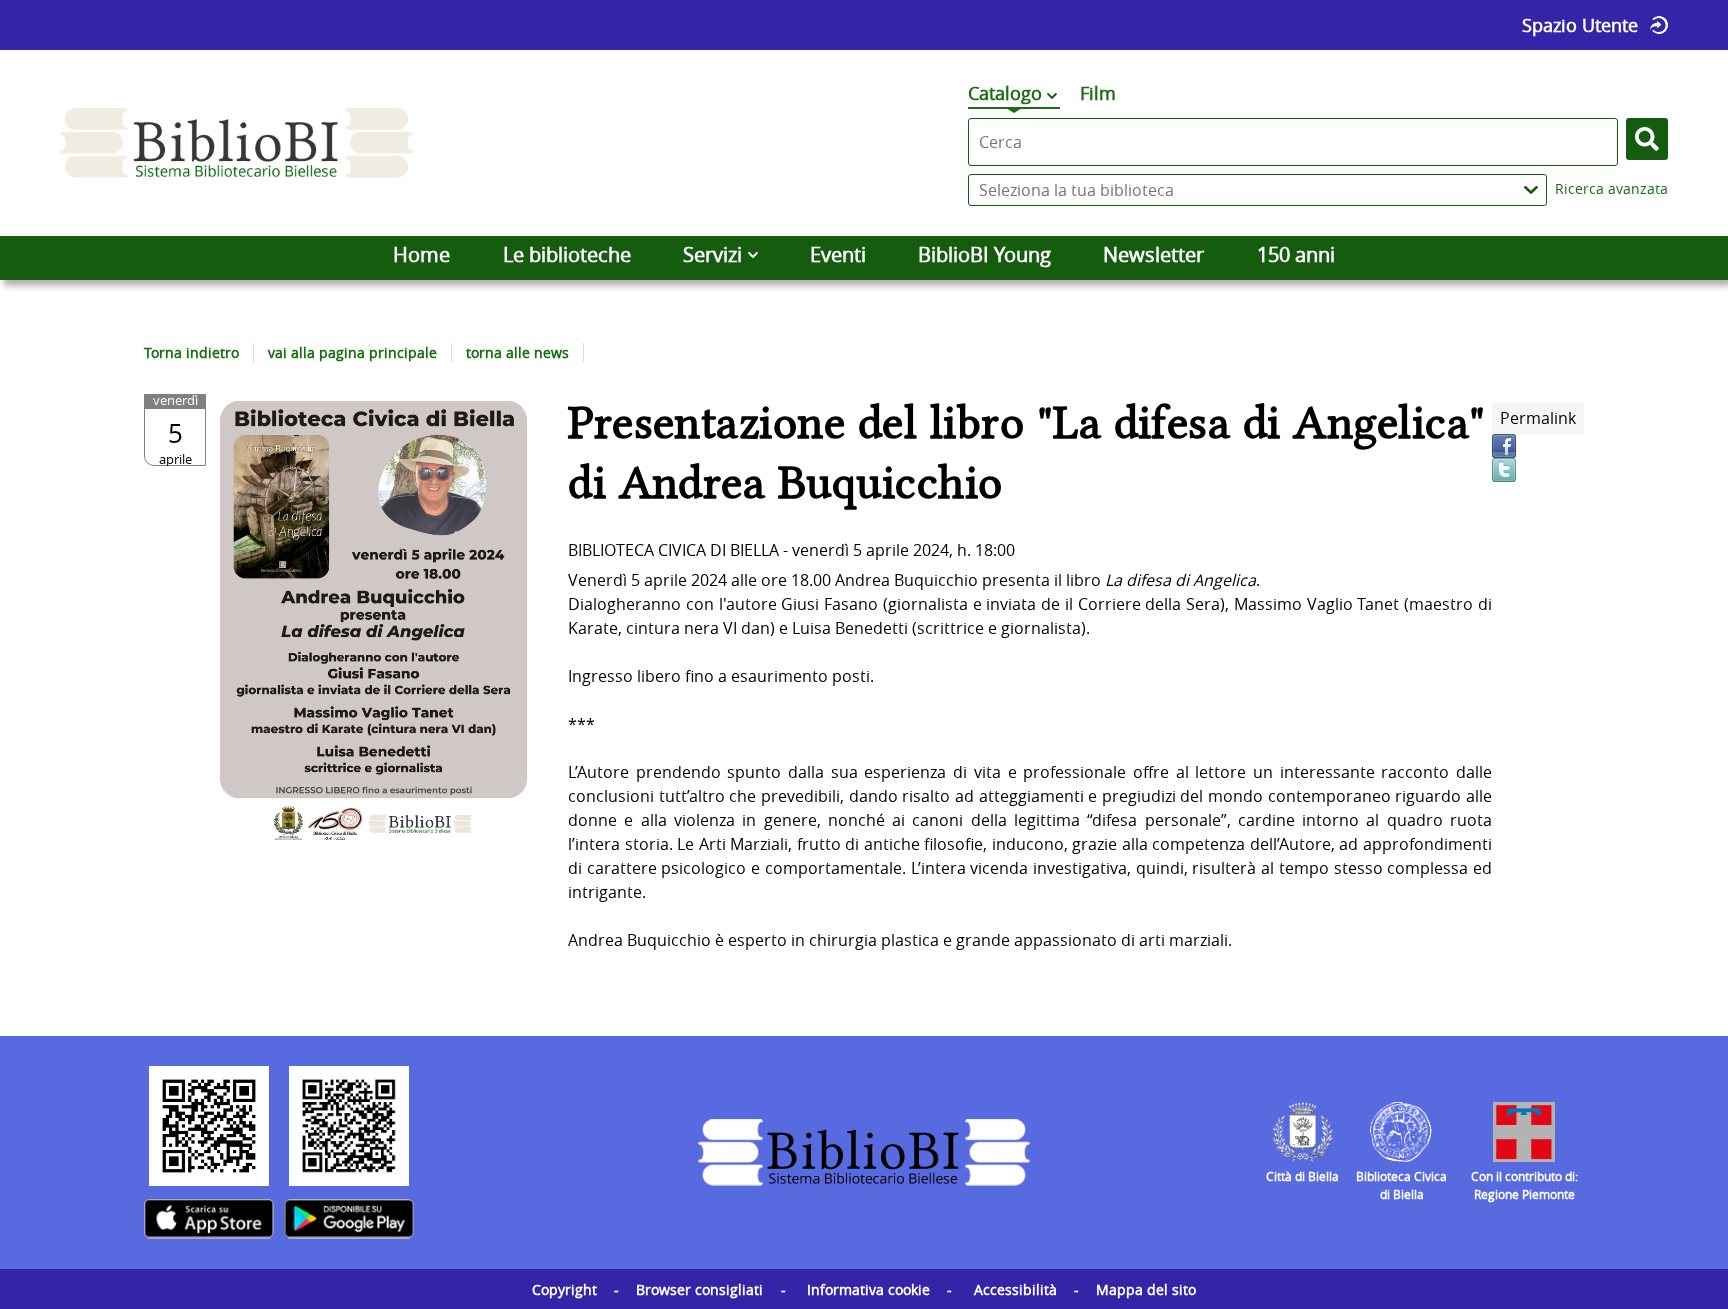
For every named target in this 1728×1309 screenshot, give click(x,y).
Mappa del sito (1146, 1289)
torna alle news (517, 352)
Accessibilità (1015, 1289)
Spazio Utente (1580, 25)
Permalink (1538, 418)
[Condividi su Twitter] (1504, 470)
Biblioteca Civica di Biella (1401, 1185)
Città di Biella (1302, 1176)
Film (1098, 93)
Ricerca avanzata (1611, 188)
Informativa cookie (868, 1289)
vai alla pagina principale (352, 352)
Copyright (564, 1289)
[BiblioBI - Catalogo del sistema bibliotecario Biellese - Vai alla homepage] (237, 143)
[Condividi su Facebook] (1504, 446)
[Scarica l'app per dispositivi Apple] (209, 1219)
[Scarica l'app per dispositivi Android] (349, 1219)
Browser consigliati (699, 1289)
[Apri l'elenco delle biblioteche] (1531, 190)
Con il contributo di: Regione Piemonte (1524, 1185)
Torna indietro (191, 352)
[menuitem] (421, 255)
